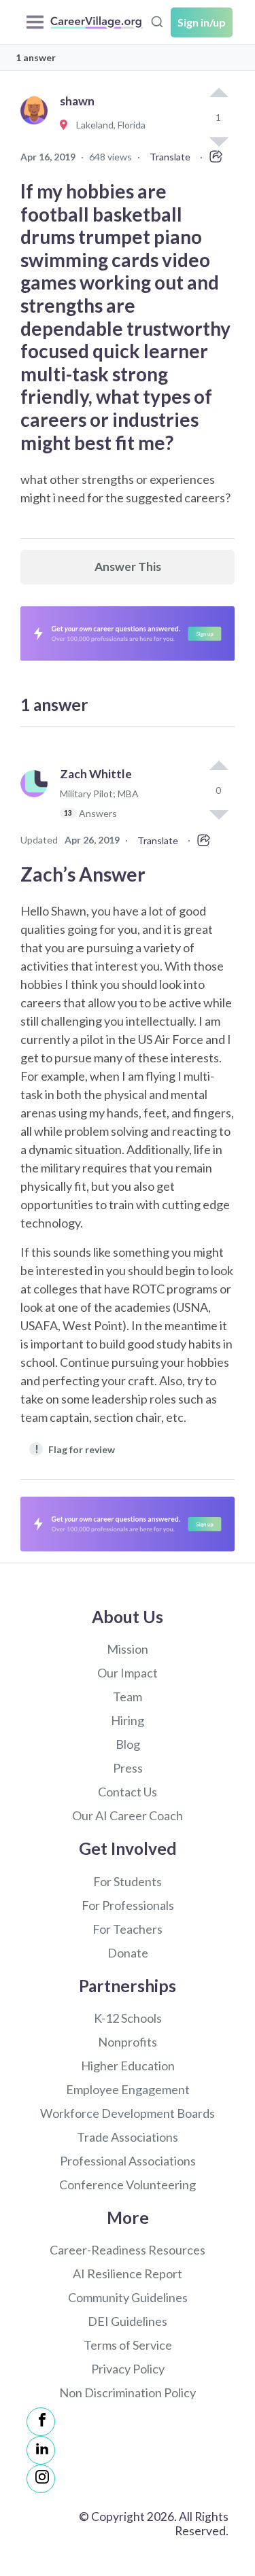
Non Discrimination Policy (128, 2392)
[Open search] (157, 20)
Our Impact (128, 1673)
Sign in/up (202, 22)
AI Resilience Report (128, 2274)
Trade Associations (128, 2137)
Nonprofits (128, 2042)
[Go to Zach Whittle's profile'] (37, 800)
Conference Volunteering (128, 2185)
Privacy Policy (128, 2369)
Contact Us (128, 1792)
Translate (170, 157)
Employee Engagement (128, 2089)
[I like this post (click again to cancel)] (218, 94)
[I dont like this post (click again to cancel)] (218, 814)
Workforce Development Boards (128, 2113)
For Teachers (128, 1929)
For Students (128, 1881)
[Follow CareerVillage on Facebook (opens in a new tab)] (41, 2422)
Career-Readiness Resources (128, 2250)
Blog (128, 1744)
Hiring (128, 1720)
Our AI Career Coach (128, 1815)
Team (128, 1696)
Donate (128, 1953)
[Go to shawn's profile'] (37, 125)
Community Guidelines (128, 2297)
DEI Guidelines (128, 2321)
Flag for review (75, 1449)
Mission (128, 1649)
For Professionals (128, 1905)
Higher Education (128, 2066)
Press (128, 1768)
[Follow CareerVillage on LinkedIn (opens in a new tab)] (41, 2450)
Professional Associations (128, 2161)
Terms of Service (128, 2345)
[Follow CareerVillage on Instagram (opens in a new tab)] (41, 2479)
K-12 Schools (128, 2018)
